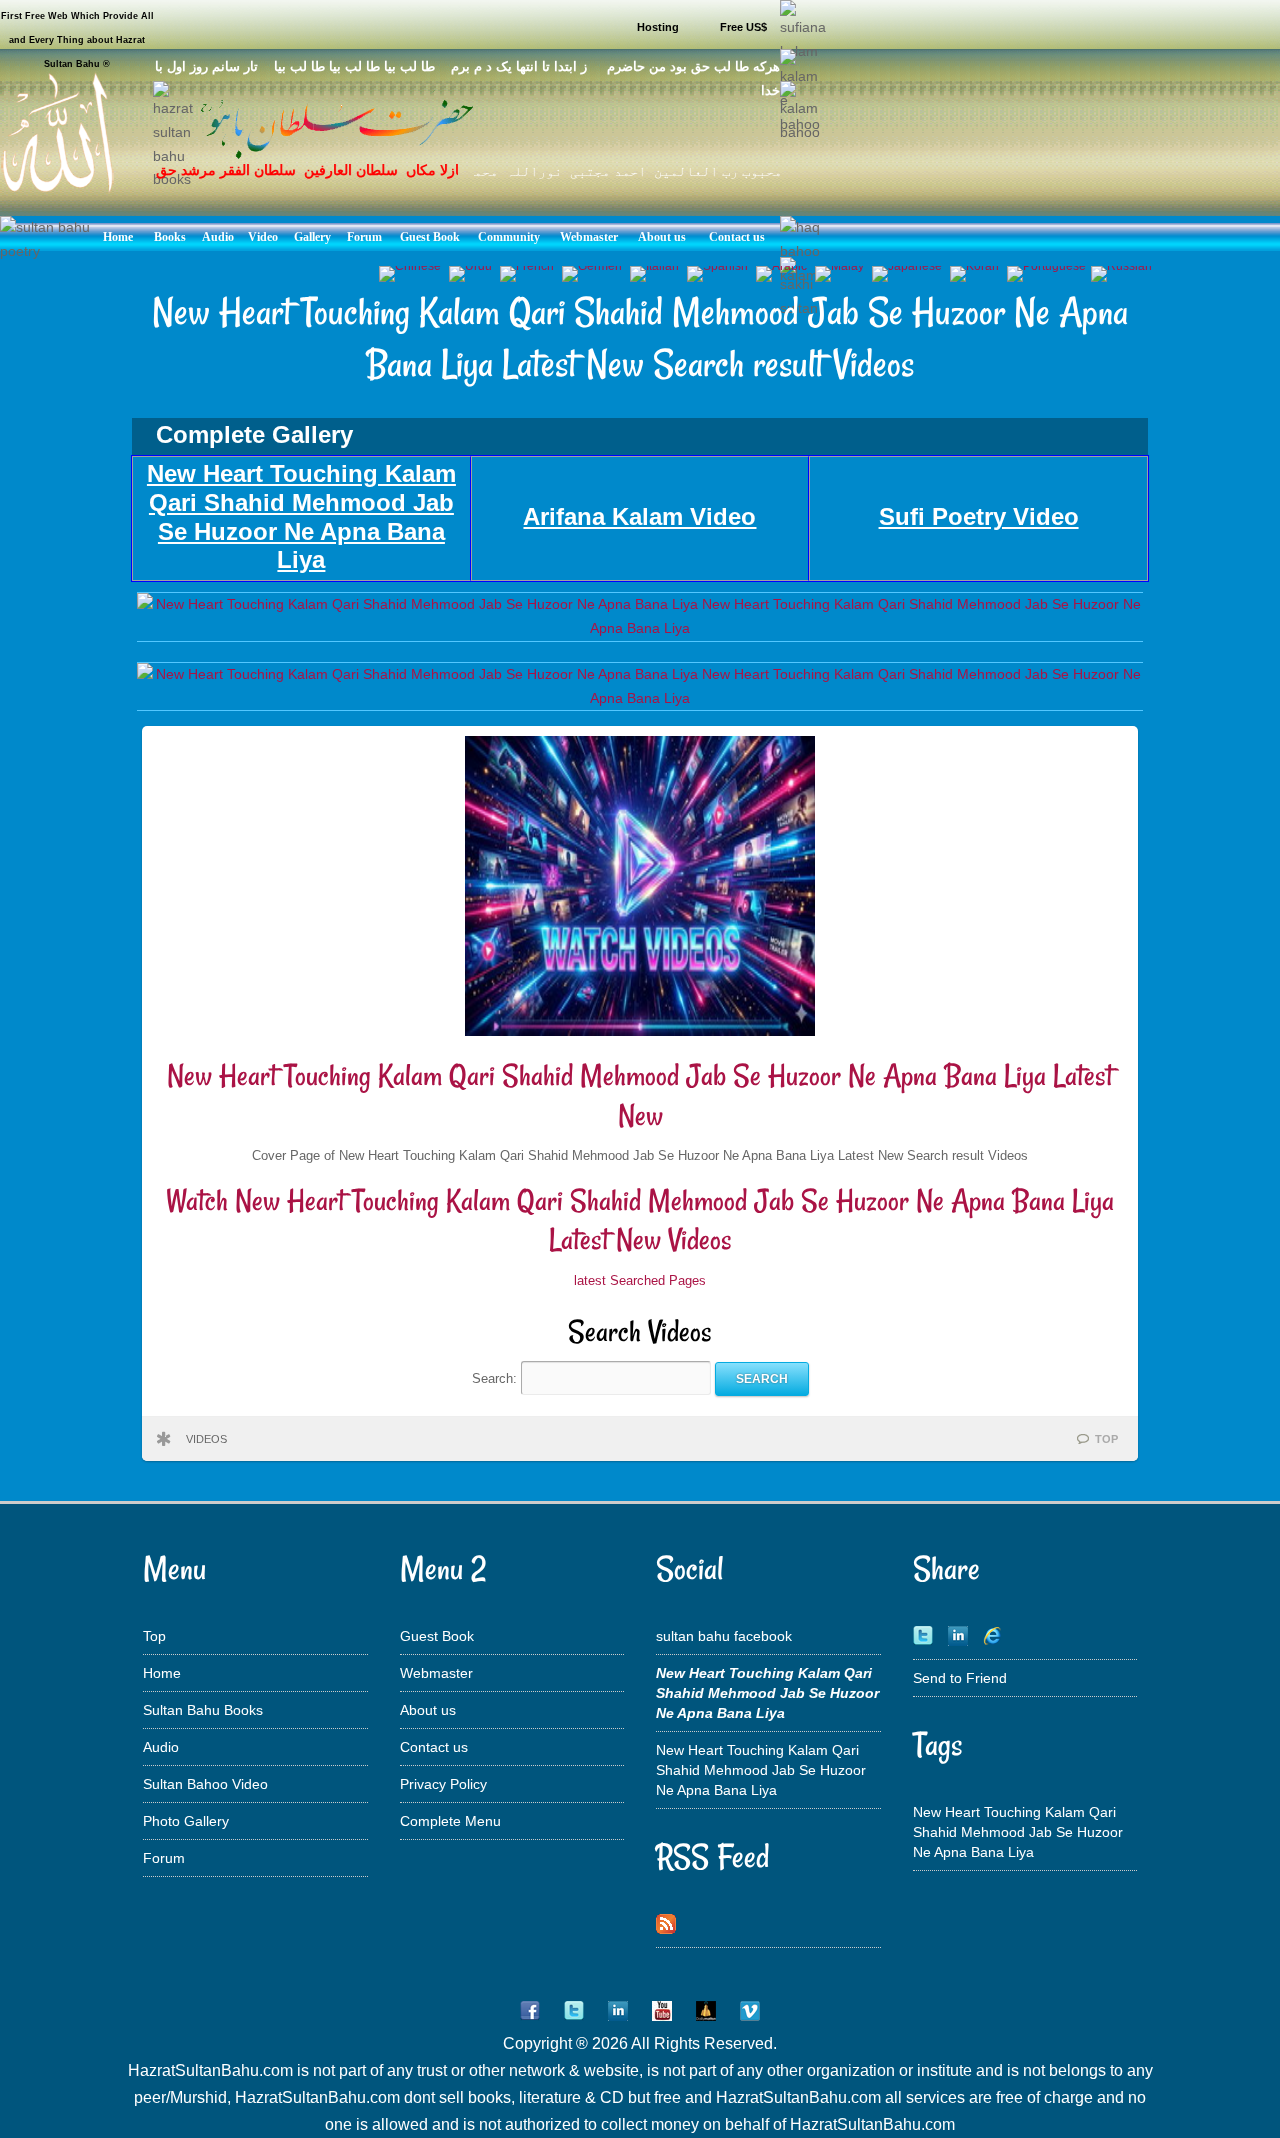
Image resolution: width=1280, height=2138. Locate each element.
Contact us (434, 1747)
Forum (164, 1858)
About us (428, 1710)
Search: (496, 1378)
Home (162, 1673)
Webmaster (436, 1673)
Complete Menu (450, 1821)
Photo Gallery (186, 1821)
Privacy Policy (443, 1784)
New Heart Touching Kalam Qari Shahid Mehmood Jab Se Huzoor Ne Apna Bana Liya (761, 1770)
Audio (161, 1747)
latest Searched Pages (640, 1280)
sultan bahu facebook (724, 1636)
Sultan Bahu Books (203, 1710)
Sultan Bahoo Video (205, 1784)
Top (154, 1636)
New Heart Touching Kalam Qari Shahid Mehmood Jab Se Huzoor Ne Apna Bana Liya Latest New (640, 1095)
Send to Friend (960, 1678)
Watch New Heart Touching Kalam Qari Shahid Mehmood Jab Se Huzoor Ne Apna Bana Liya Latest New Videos (640, 1220)
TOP (1106, 1439)
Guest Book (437, 1636)
